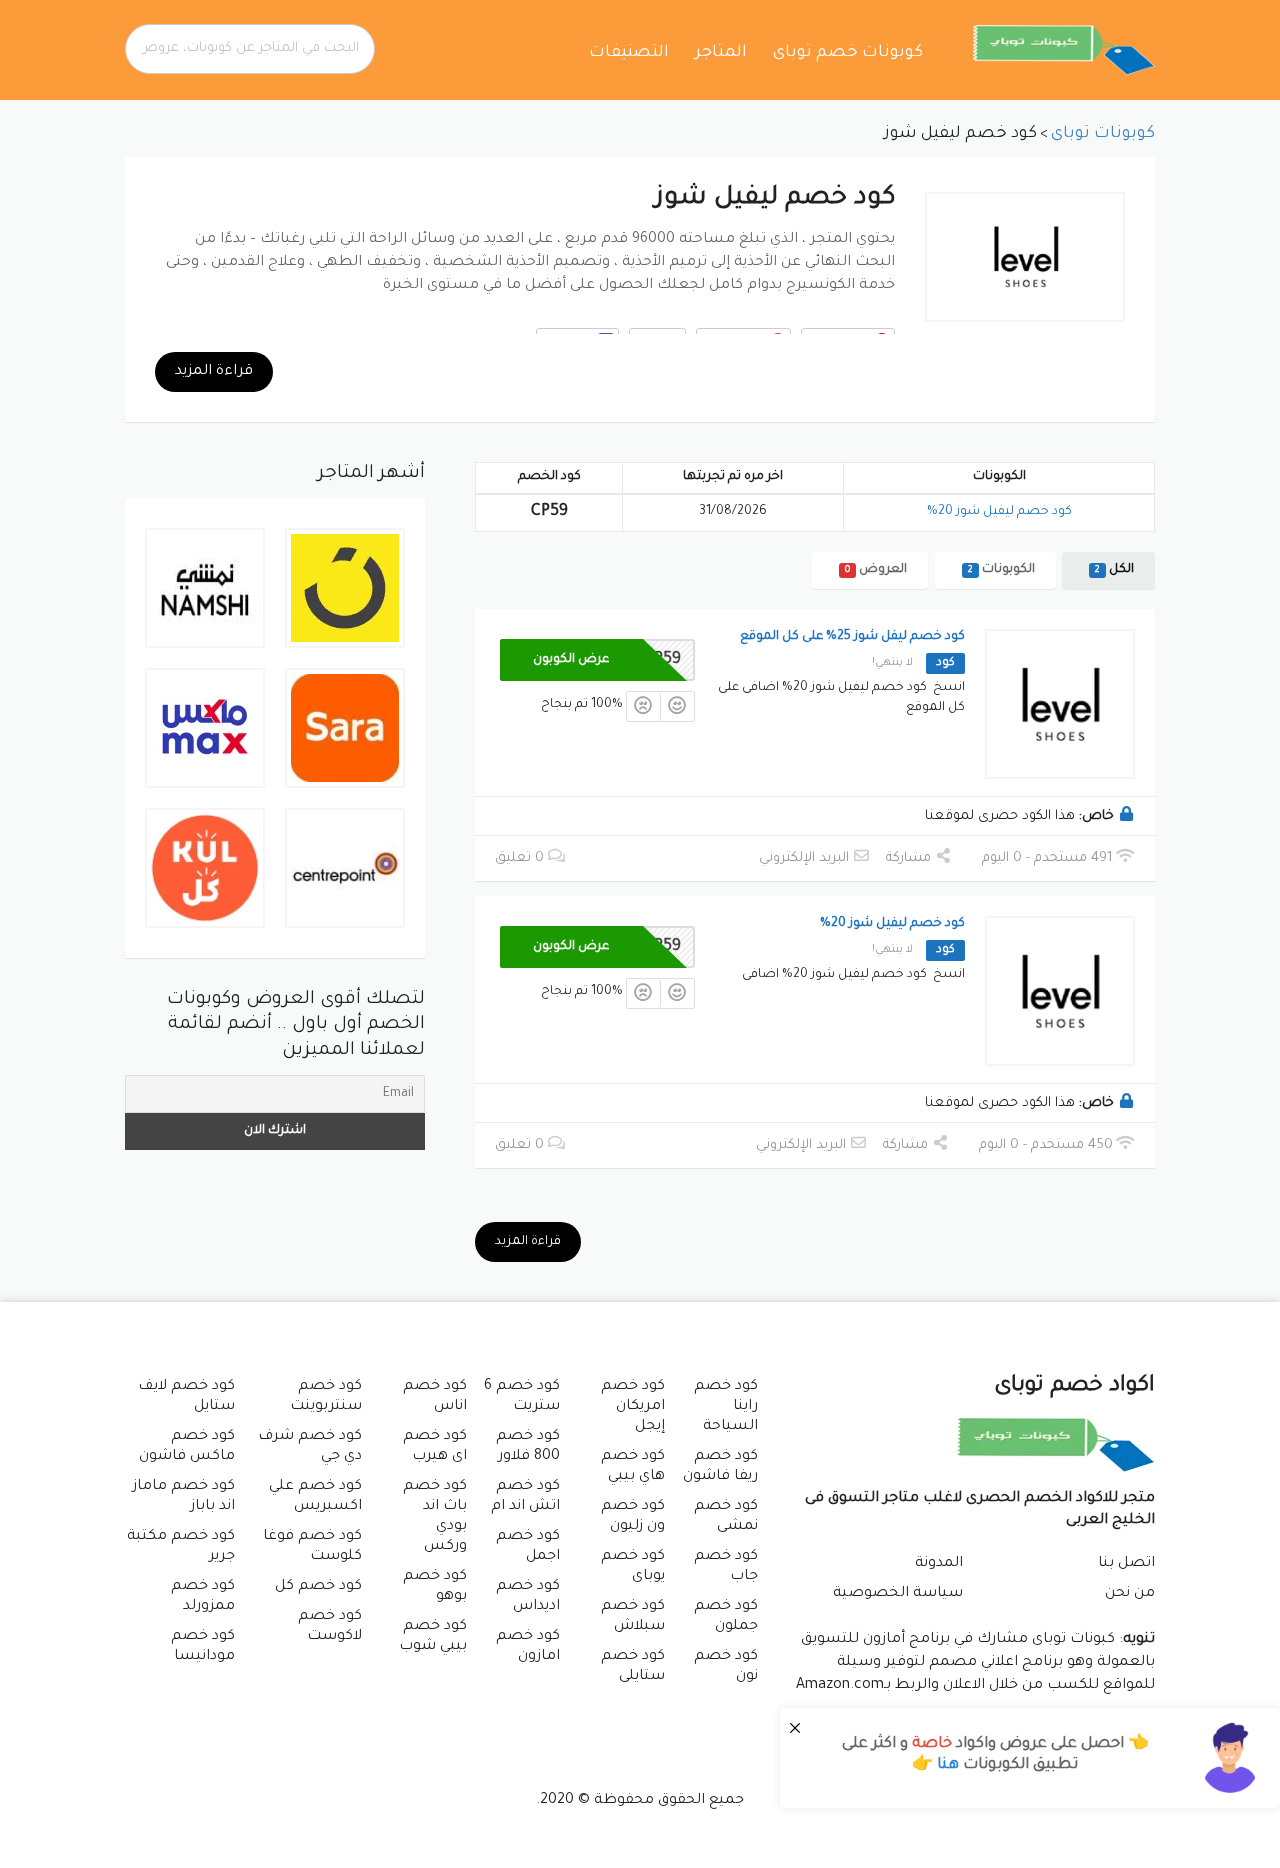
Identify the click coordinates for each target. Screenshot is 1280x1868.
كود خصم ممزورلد (203, 1597)
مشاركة (910, 858)
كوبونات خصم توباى (848, 53)
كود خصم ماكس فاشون (187, 1447)
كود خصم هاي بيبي (633, 1467)
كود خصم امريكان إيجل (633, 1407)
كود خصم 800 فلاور (528, 1447)
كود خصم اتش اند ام (525, 1497)
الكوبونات (1001, 570)
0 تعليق (521, 858)
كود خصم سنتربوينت (325, 1397)
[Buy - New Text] (1030, 1758)
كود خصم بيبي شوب (433, 1637)
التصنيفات (629, 53)
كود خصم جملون (726, 1617)
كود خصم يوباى (633, 1567)
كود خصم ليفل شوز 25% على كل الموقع (852, 637)
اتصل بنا (1126, 1564)
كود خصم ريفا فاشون (720, 1467)
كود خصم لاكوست (329, 1627)
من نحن (1130, 1594)
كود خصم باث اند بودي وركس (435, 1517)
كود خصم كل (318, 1587)
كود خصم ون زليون (633, 1517)
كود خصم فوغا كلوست (312, 1547)
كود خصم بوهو (435, 1587)
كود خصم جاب (726, 1567)
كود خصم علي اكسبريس (315, 1497)
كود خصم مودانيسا (203, 1647)
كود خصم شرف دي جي (309, 1447)
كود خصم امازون (528, 1647)
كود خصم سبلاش (633, 1617)
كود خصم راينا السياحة (726, 1407)
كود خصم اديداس (528, 1597)
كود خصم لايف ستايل (186, 1397)
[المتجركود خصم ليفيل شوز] (1025, 257)
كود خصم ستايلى (633, 1667)
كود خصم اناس (435, 1397)
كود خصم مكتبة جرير (181, 1547)
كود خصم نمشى (726, 1517)
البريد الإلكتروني (806, 858)
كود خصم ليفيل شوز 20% (999, 512)
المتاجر (721, 53)
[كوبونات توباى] (1064, 51)
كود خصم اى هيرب (435, 1447)
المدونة (939, 1564)
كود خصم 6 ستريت (522, 1397)
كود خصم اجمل (528, 1547)
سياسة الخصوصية (898, 1594)
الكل (1114, 570)
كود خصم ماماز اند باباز (184, 1497)
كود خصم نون (726, 1667)
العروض (876, 570)
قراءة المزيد (214, 372)
